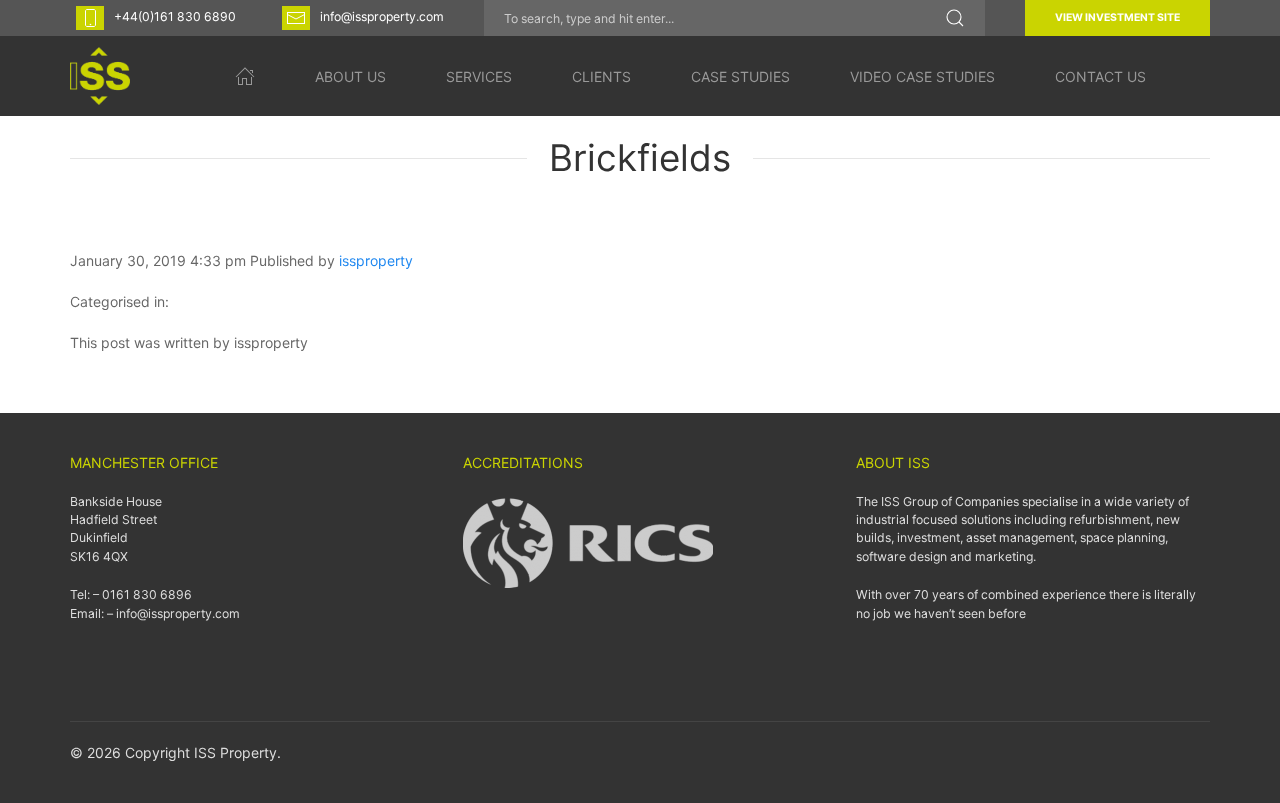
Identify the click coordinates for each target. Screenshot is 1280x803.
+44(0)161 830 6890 (175, 16)
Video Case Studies (922, 76)
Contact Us (1100, 76)
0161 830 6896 (147, 594)
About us (350, 76)
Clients (601, 76)
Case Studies (740, 76)
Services (479, 76)
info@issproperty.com (382, 16)
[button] (955, 18)
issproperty (376, 260)
